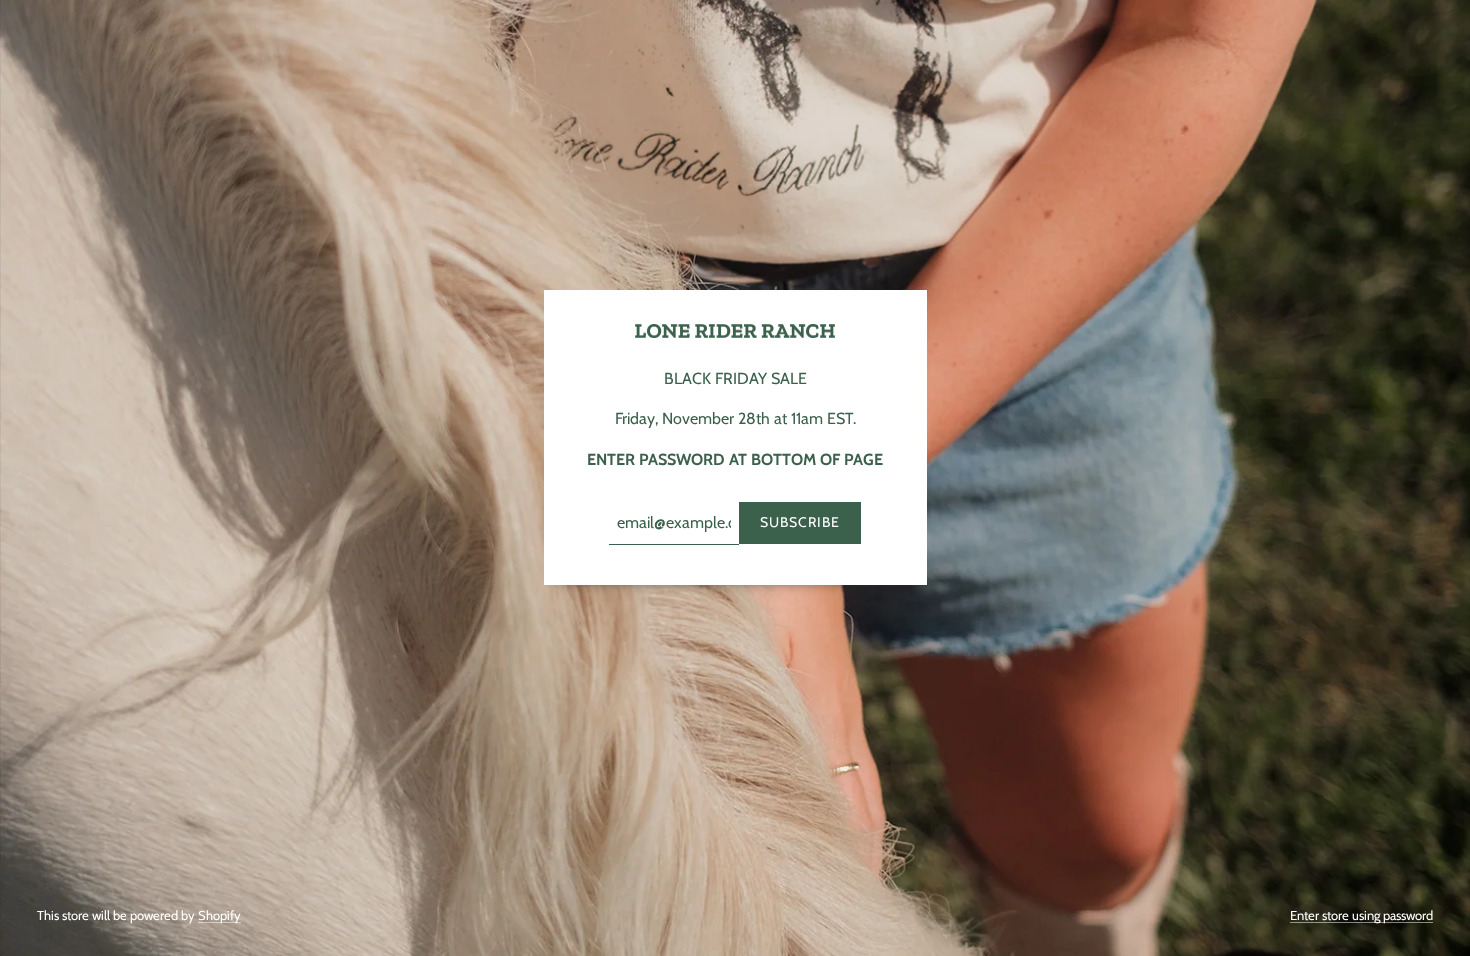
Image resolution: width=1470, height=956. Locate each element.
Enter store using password (1361, 915)
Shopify (219, 915)
